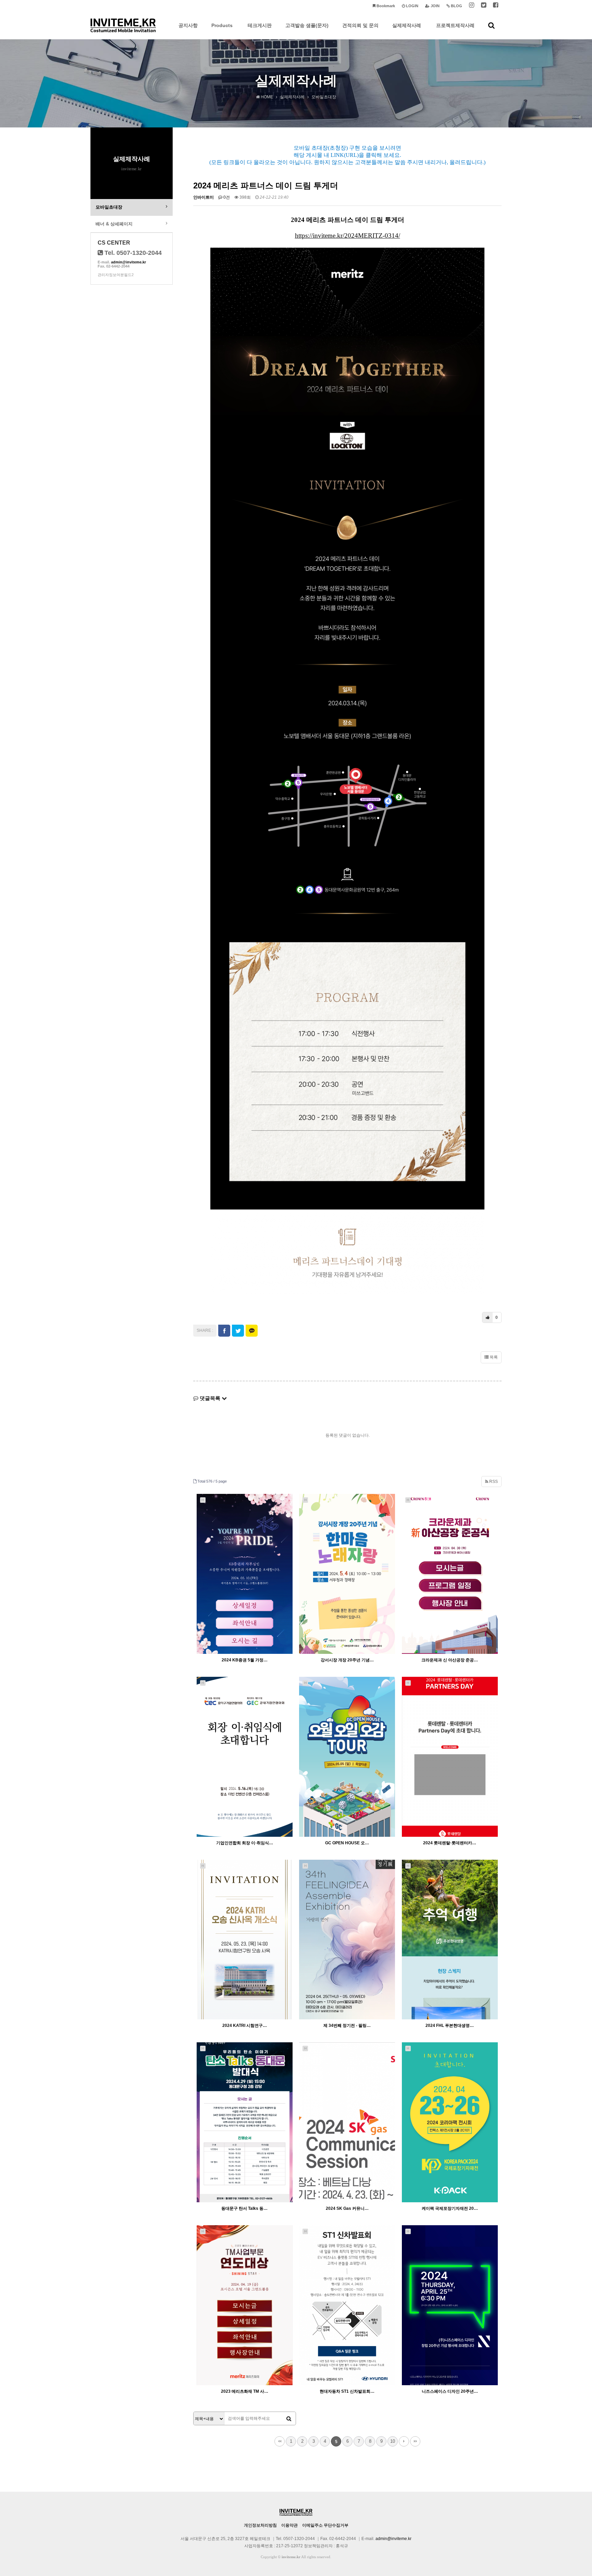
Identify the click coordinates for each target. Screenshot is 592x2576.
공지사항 (188, 25)
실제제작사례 (407, 25)
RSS (493, 1482)
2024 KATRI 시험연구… (245, 2026)
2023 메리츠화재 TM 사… (245, 2391)
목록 (493, 1357)
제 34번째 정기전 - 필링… (347, 2026)
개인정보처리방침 (260, 2525)
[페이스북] (496, 6)
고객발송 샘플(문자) (307, 25)
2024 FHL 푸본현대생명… (450, 2026)
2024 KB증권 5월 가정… (245, 1660)
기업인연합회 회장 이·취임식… (245, 1843)
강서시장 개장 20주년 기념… (347, 1660)
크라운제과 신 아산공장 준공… (450, 1660)
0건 (226, 197)
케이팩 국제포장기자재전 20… (450, 2208)
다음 (404, 2441)
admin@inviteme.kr (128, 262)
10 (393, 2441)
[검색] (289, 2419)
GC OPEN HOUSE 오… (347, 1843)
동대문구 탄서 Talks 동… (244, 2208)
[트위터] (484, 6)
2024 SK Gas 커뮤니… (347, 2208)
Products (222, 25)
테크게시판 (260, 25)
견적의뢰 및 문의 (360, 25)
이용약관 (289, 2525)
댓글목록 (210, 1398)
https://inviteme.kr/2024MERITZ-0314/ (348, 236)
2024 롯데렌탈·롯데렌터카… (450, 1843)
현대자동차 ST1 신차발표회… (347, 2391)
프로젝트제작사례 (455, 25)
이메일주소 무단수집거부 (325, 2525)
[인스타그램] (472, 6)
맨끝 (415, 2441)
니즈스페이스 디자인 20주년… (450, 2391)
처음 (280, 2441)
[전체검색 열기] (491, 25)
